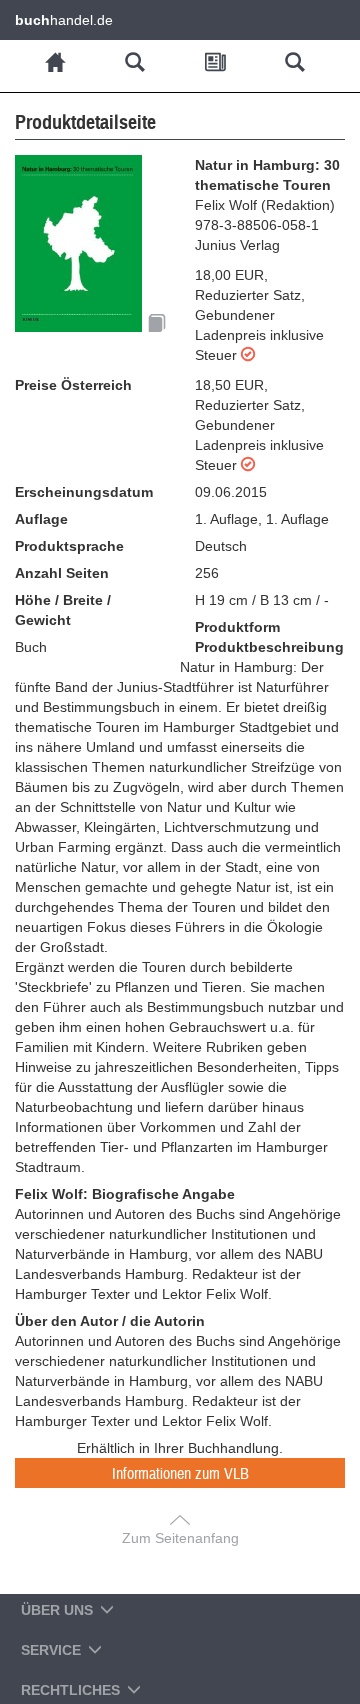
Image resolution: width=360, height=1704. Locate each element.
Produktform (237, 627)
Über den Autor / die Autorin (110, 1321)
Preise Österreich (73, 385)
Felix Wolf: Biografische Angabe (125, 1194)
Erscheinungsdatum (84, 492)
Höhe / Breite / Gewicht (63, 610)
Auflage (41, 519)
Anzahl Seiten (62, 573)
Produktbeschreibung (269, 647)
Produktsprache (69, 546)
